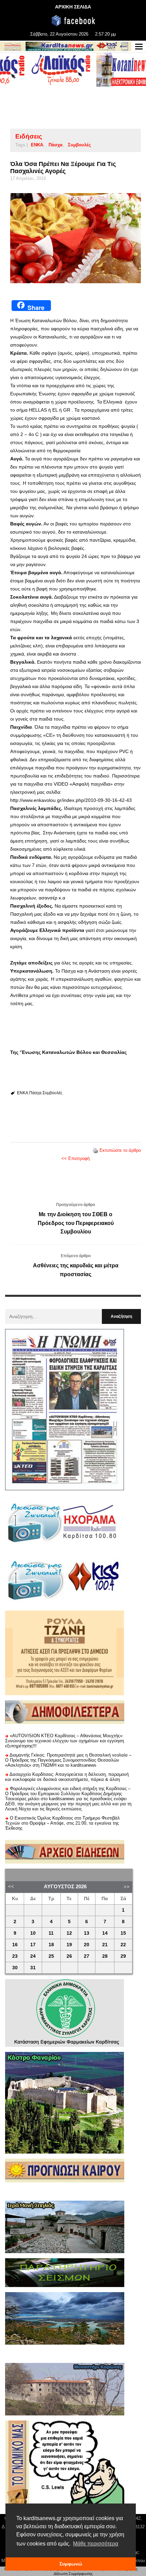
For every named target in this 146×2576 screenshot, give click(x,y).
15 (123, 1933)
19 (69, 1945)
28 (105, 1956)
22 (123, 1945)
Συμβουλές (79, 145)
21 (105, 1945)
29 (123, 1956)
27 (87, 1956)
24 (33, 1956)
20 (87, 1945)
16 (15, 1945)
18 (51, 1945)
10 (33, 1933)
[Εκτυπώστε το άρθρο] (95, 1150)
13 (87, 1933)
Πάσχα (56, 145)
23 (15, 1956)
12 (69, 1933)
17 (33, 1945)
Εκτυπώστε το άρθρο (120, 1150)
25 (51, 1956)
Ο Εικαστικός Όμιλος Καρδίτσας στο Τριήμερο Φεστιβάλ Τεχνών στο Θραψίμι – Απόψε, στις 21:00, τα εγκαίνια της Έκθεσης (62, 1823)
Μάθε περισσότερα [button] (96, 2544)
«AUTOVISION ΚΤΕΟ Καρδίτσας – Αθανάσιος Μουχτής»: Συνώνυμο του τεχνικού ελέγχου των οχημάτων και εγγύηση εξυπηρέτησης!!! (65, 1741)
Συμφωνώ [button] (71, 2564)
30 (15, 1968)
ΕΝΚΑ (37, 145)
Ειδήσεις (29, 136)
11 (51, 1933)
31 (33, 1968)
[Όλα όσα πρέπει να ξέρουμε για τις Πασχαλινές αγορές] (76, 238)
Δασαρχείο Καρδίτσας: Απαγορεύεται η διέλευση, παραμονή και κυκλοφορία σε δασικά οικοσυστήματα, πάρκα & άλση (67, 1777)
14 (105, 1933)
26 (69, 1956)
